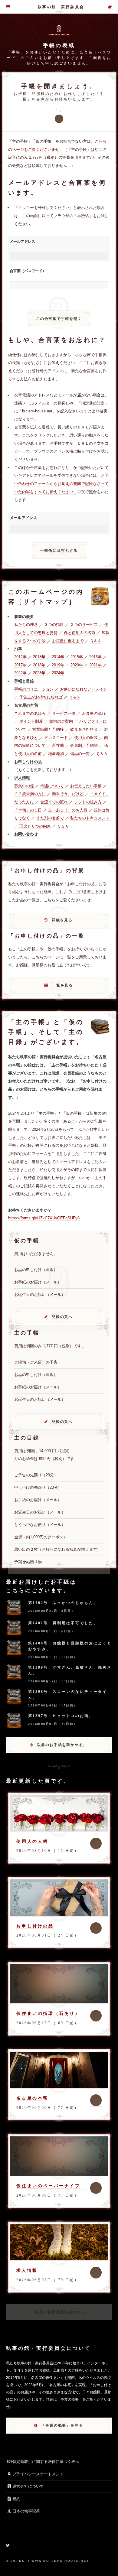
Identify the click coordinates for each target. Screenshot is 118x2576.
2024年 (58, 673)
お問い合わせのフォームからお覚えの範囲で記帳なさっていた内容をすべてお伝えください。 (61, 483)
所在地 (58, 745)
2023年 (39, 673)
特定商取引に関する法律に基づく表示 (46, 2462)
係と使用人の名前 (80, 633)
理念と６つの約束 (35, 826)
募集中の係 (24, 786)
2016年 (95, 657)
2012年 (20, 657)
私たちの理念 (26, 624)
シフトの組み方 (88, 802)
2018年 (39, 665)
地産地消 (56, 754)
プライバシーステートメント (38, 2474)
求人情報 (27, 2270)
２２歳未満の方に (30, 794)
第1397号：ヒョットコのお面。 (61, 1716)
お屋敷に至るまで (68, 641)
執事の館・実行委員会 (61, 7)
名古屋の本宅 (32, 2098)
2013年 (39, 657)
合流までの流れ (54, 802)
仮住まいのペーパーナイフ (48, 2186)
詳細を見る (62, 920)
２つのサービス (84, 624)
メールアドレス (22, 242)
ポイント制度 (31, 721)
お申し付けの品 (35, 1926)
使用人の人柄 (32, 1841)
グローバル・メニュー (8, 7)
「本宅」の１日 (28, 810)
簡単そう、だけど (68, 794)
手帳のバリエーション (34, 689)
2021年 (95, 665)
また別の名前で (50, 818)
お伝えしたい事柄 (86, 786)
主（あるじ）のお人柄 (68, 810)
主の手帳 (110, 7)
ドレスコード (56, 738)
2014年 (58, 657)
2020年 (77, 665)
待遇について (52, 786)
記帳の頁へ (62, 1317)
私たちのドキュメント (90, 818)
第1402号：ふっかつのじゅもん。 (63, 1603)
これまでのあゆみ (30, 713)
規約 (16, 2499)
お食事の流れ (94, 713)
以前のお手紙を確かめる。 (62, 1745)
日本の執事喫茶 (26, 2511)
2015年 (77, 657)
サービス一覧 (64, 713)
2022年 (20, 673)
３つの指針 (54, 624)
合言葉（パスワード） (28, 271)
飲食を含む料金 (84, 729)
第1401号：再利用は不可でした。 (63, 1623)
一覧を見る (62, 985)
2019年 (58, 665)
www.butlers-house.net (60, 2561)
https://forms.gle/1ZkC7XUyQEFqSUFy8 (44, 1218)
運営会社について (28, 2486)
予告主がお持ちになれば (41, 697)
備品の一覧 (80, 754)
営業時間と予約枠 (48, 729)
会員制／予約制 (84, 745)
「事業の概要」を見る (62, 2425)
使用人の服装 (86, 738)
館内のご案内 (61, 721)
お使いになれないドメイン (84, 689)
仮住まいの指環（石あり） (48, 2013)
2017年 (20, 665)
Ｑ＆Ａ (96, 641)
